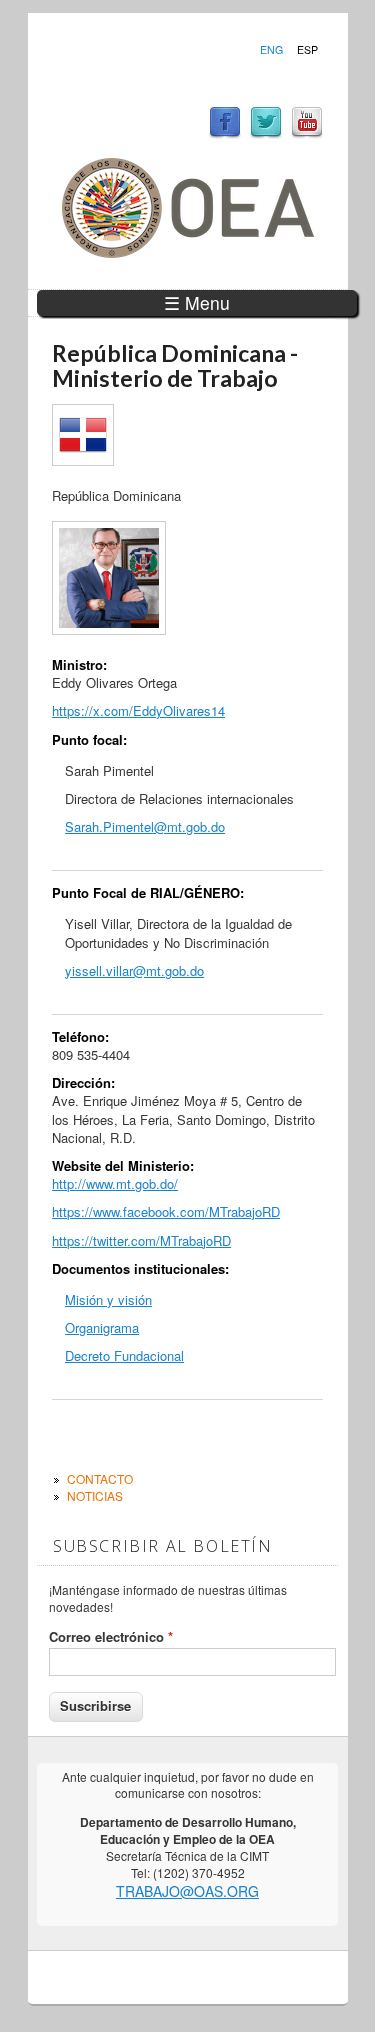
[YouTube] (307, 133)
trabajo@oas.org (187, 1891)
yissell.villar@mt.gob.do (134, 970)
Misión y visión (108, 1299)
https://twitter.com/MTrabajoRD (141, 1240)
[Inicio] (188, 252)
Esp (307, 50)
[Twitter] (266, 133)
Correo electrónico (111, 1637)
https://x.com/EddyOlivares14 (138, 710)
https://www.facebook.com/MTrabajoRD (166, 1211)
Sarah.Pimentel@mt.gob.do (145, 826)
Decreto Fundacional (124, 1355)
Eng (271, 50)
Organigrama (102, 1327)
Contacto (100, 1478)
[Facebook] (225, 133)
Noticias (95, 1495)
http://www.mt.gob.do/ (115, 1183)
